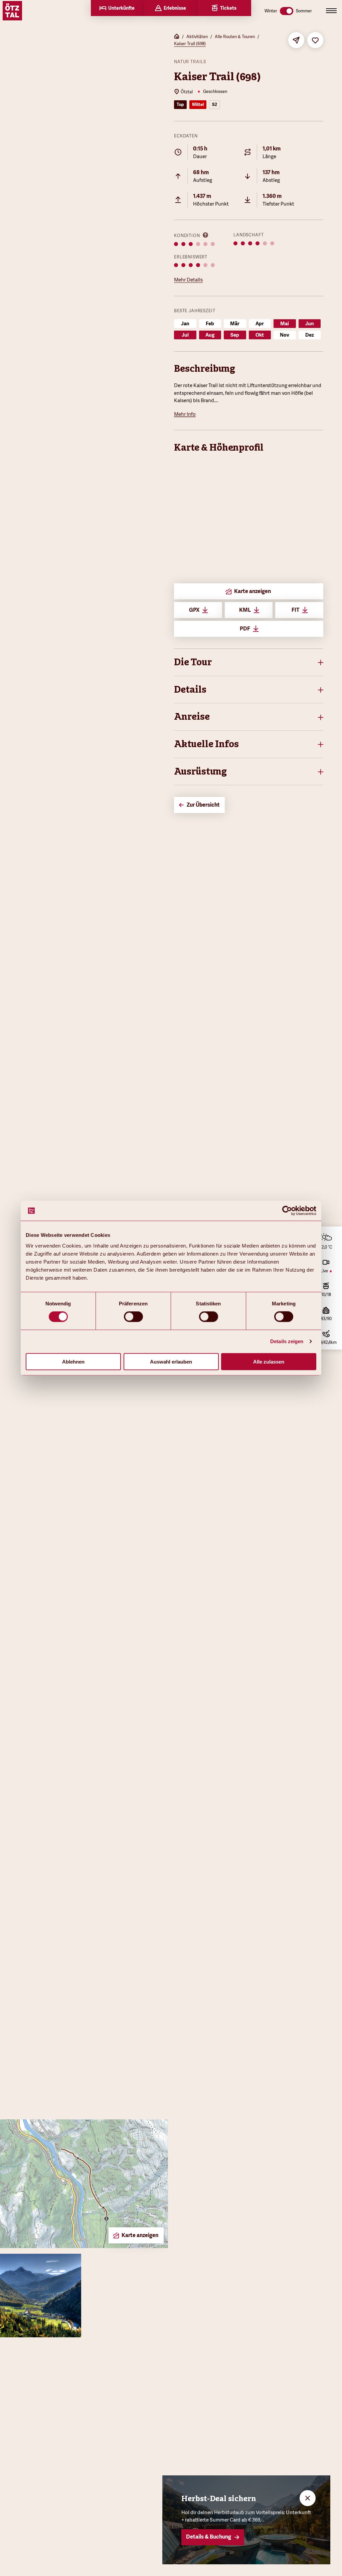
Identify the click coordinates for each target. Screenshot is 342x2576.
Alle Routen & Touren (235, 37)
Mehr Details (188, 280)
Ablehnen (73, 1361)
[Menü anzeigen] (331, 11)
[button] (249, 662)
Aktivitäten (197, 37)
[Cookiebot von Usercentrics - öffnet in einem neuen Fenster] (287, 1211)
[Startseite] (177, 37)
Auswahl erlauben (171, 1361)
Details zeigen (287, 1341)
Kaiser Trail (206, 385)
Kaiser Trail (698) (190, 44)
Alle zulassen (269, 1361)
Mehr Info (185, 414)
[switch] (133, 1317)
